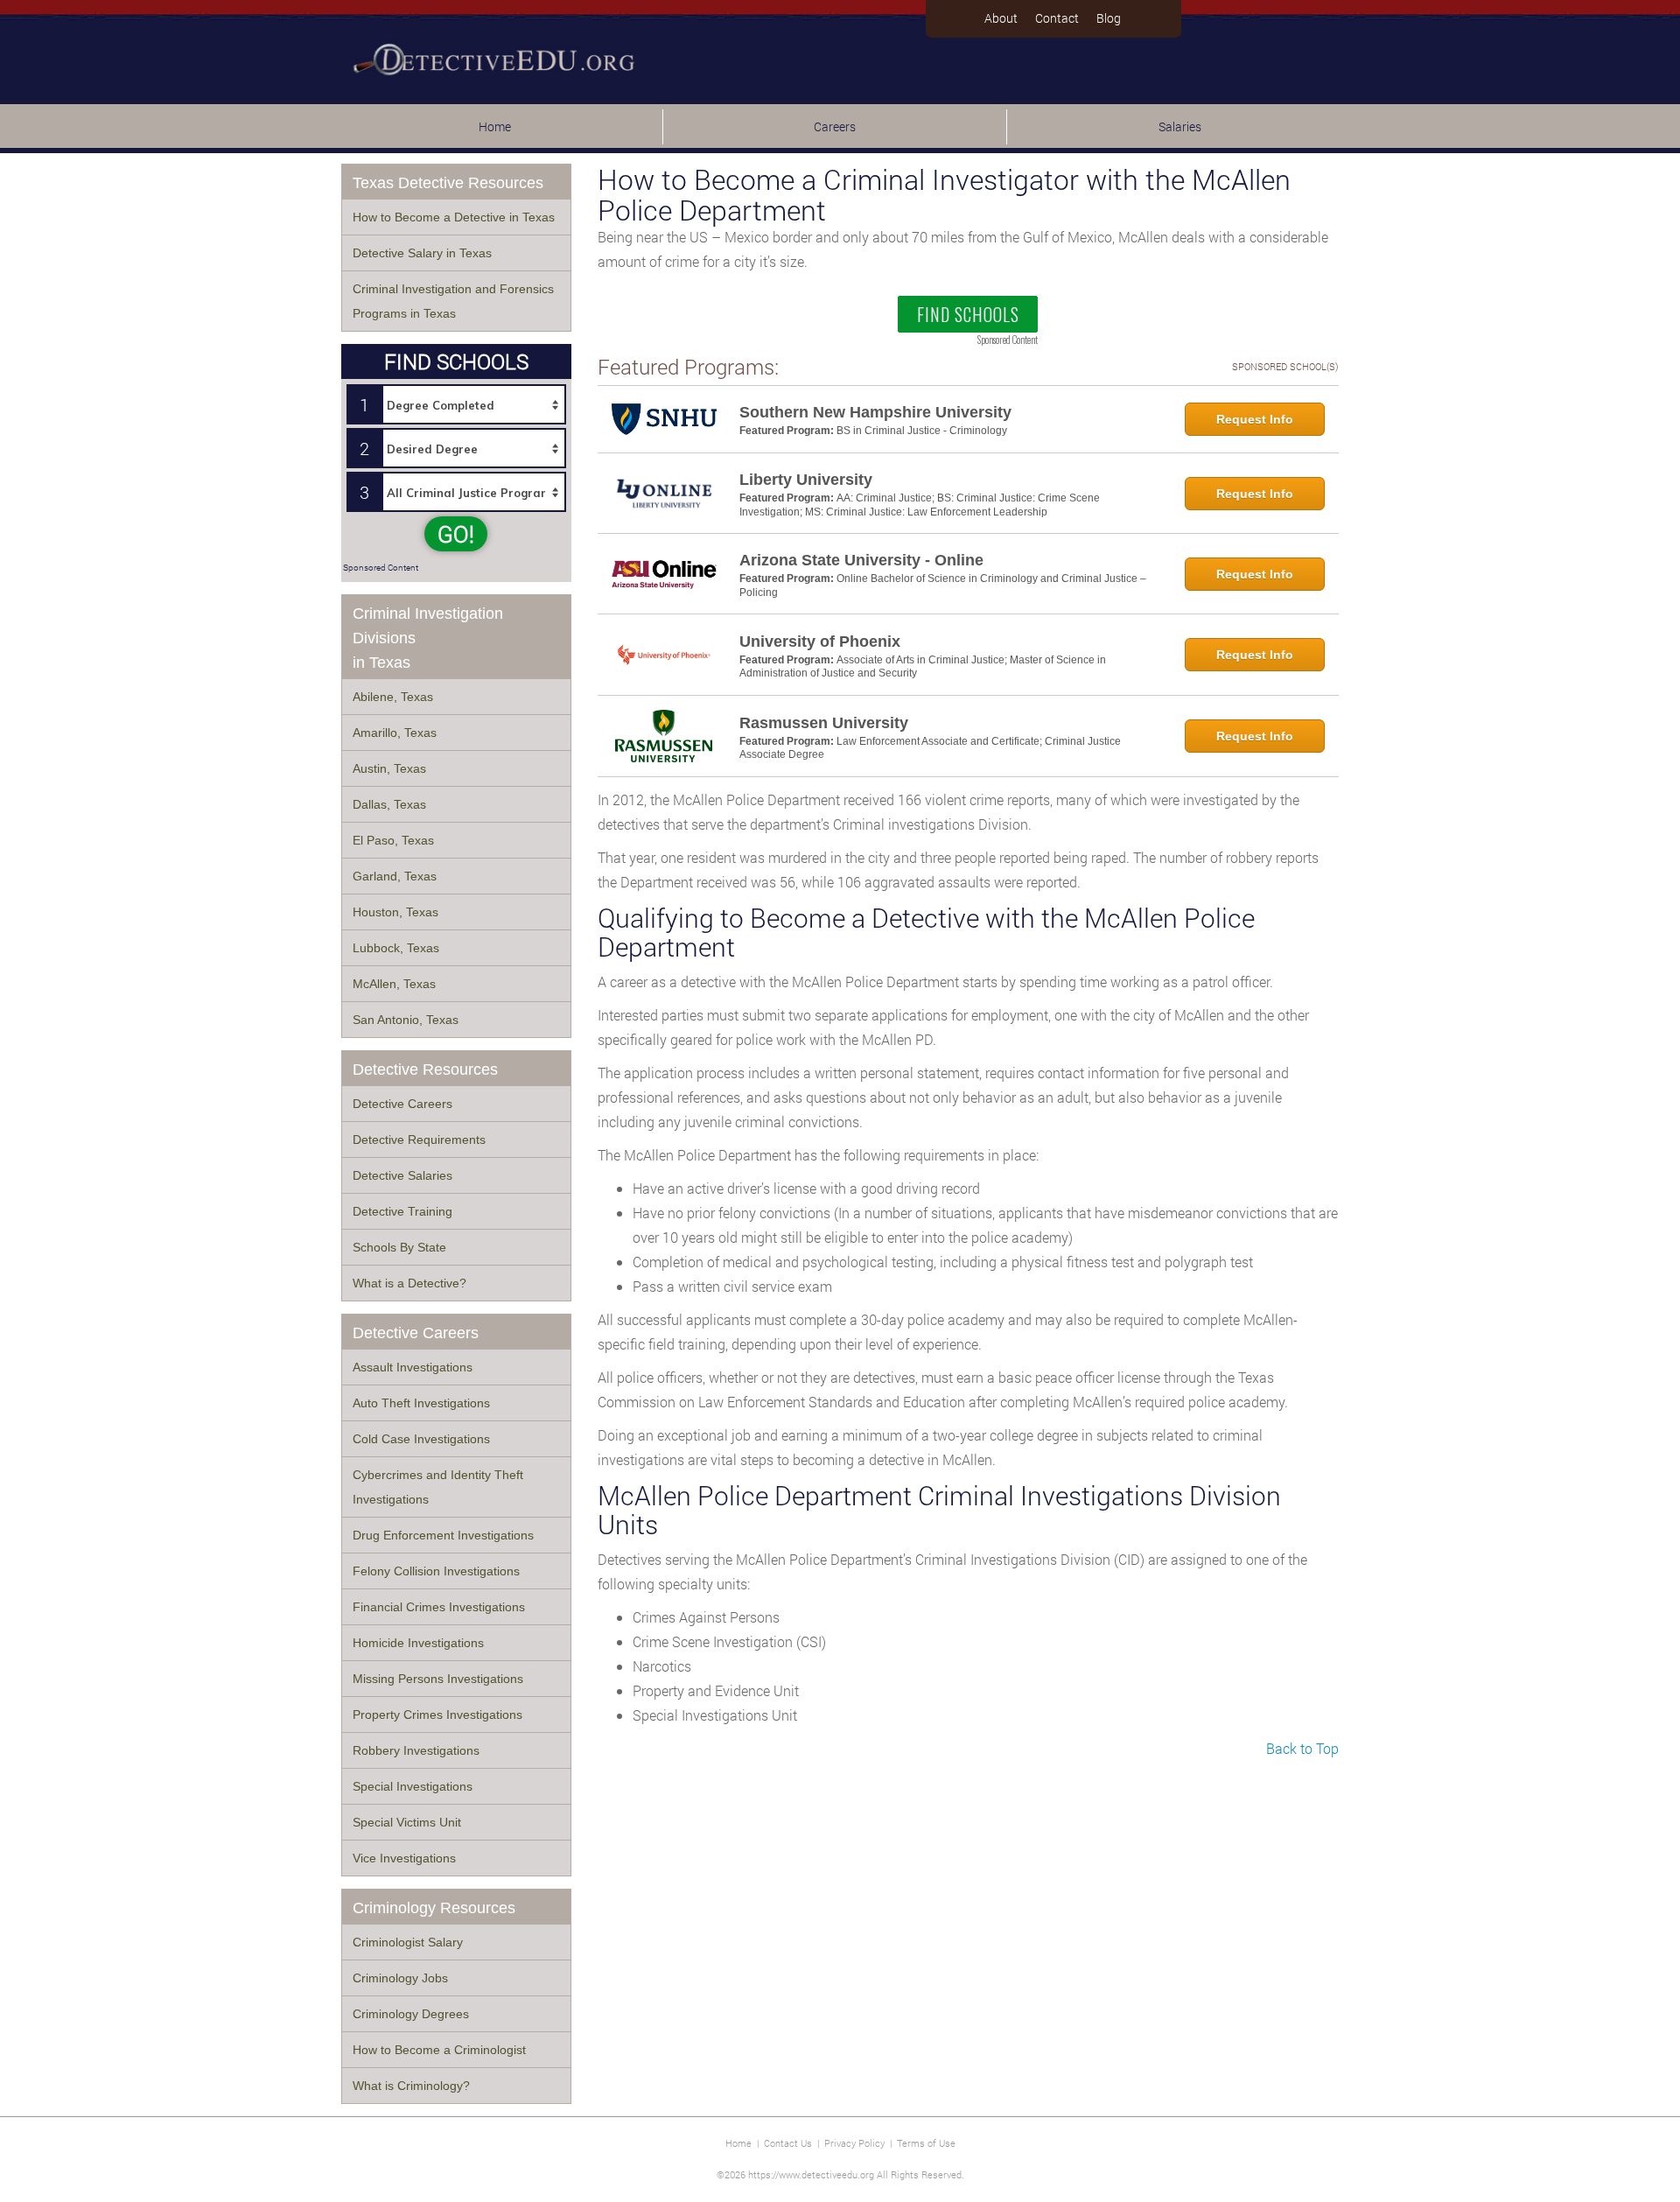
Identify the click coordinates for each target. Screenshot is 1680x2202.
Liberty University (806, 480)
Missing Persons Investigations (438, 1679)
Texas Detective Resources (448, 183)
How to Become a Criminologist (439, 2050)
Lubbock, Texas (396, 948)
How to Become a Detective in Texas (454, 217)
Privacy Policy (854, 2143)
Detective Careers (402, 1104)
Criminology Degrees (411, 2014)
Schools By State (399, 1247)
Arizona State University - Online (861, 560)
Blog (1109, 18)
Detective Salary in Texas (422, 253)
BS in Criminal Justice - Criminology (922, 431)
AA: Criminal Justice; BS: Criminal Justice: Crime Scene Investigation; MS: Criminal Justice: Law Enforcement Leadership (920, 505)
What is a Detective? (409, 1283)
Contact (1057, 18)
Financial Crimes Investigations (439, 1607)
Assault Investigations (413, 1367)
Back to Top (1302, 1748)
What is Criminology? (411, 2086)
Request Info (1255, 419)
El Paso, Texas (393, 840)
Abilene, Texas (393, 697)
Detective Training (402, 1211)
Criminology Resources (434, 1908)
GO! (456, 534)
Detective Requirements (419, 1140)
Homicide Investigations (418, 1643)
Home (495, 126)
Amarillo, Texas (395, 733)
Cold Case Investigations (421, 1439)
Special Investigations (413, 1786)
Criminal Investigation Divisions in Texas (428, 638)
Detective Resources (425, 1069)
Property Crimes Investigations (437, 1715)
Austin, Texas (389, 768)
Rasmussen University (824, 723)
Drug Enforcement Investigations (443, 1535)
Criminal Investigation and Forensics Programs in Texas (453, 301)
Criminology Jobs (400, 1978)
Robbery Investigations (416, 1750)
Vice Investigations (404, 1858)
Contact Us (788, 2143)
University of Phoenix (820, 642)
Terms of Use (926, 2143)
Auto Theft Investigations (421, 1403)
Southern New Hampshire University (875, 412)
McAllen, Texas (394, 984)
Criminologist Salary (408, 1942)
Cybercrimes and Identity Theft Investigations (438, 1487)
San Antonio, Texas (406, 1020)
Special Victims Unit (407, 1822)
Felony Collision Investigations (436, 1571)
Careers (835, 126)
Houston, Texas (395, 912)
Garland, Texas (395, 876)
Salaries (1180, 126)
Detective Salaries (402, 1175)
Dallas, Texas (389, 804)
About (1001, 18)
